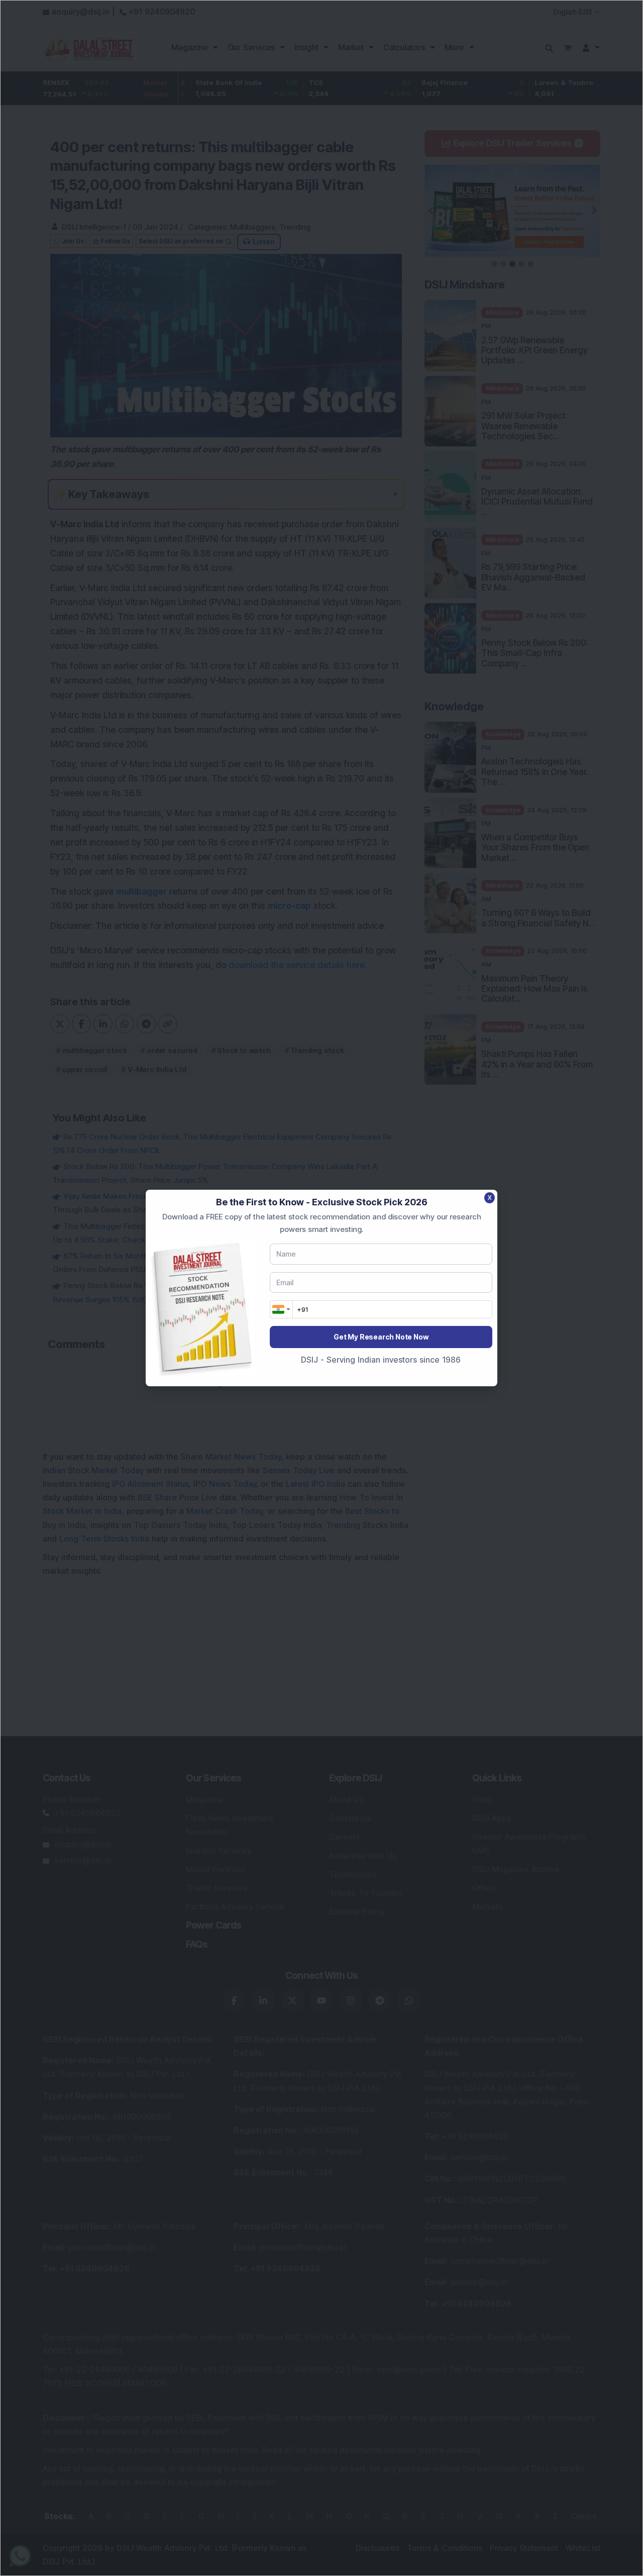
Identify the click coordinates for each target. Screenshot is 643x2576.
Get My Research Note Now (381, 1337)
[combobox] (281, 1309)
